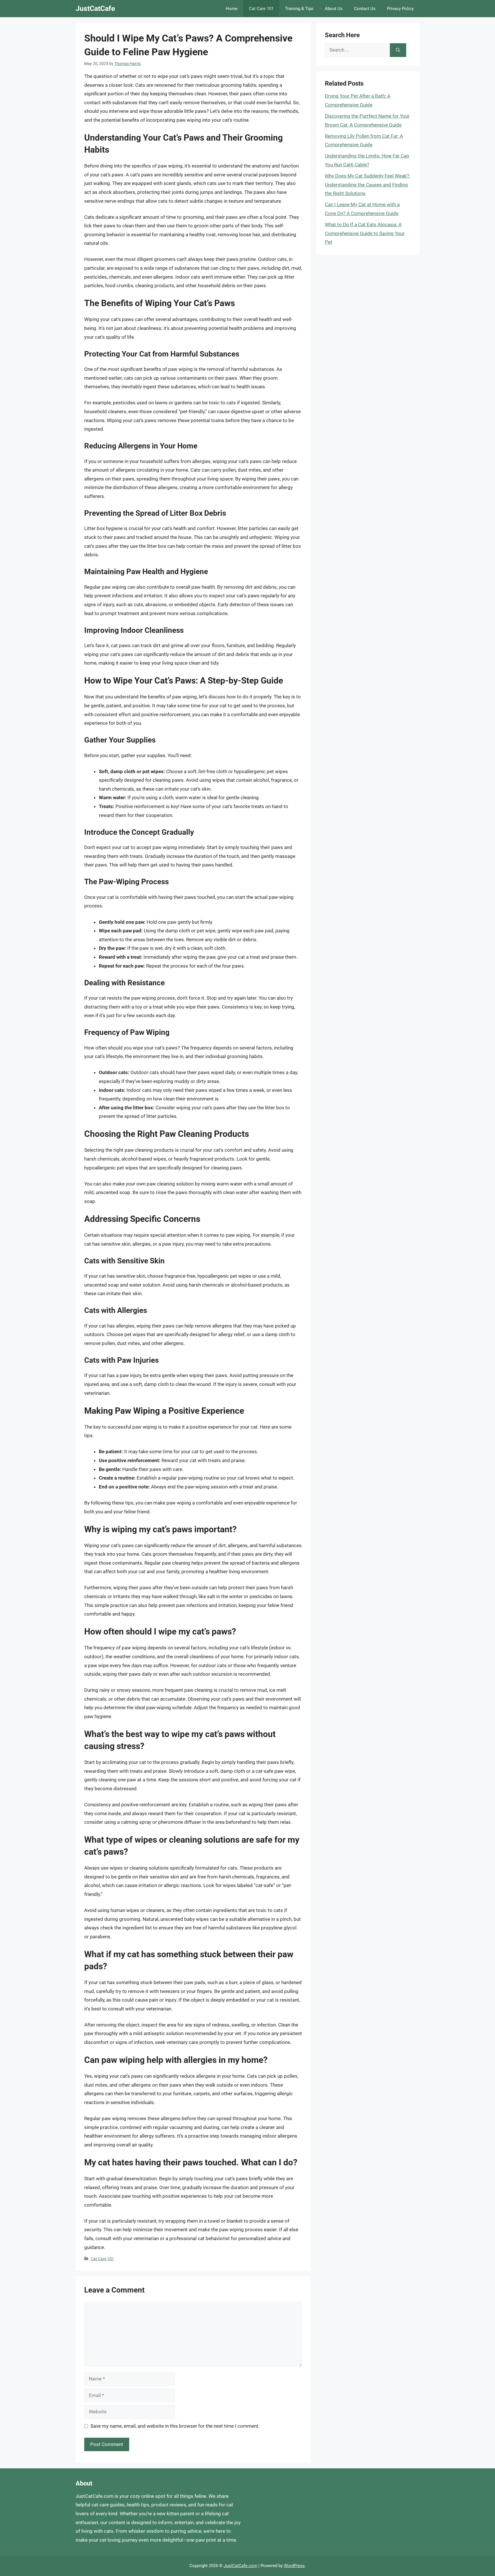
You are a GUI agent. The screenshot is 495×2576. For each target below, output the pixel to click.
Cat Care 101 (261, 9)
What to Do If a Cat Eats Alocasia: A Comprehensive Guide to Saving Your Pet (365, 233)
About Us (334, 9)
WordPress (294, 2566)
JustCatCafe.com (240, 2566)
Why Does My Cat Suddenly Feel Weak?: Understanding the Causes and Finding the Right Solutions (368, 185)
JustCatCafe (95, 8)
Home (232, 9)
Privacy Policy (400, 9)
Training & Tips (299, 9)
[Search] (398, 50)
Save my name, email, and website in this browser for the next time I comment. (175, 2426)
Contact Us (365, 9)
